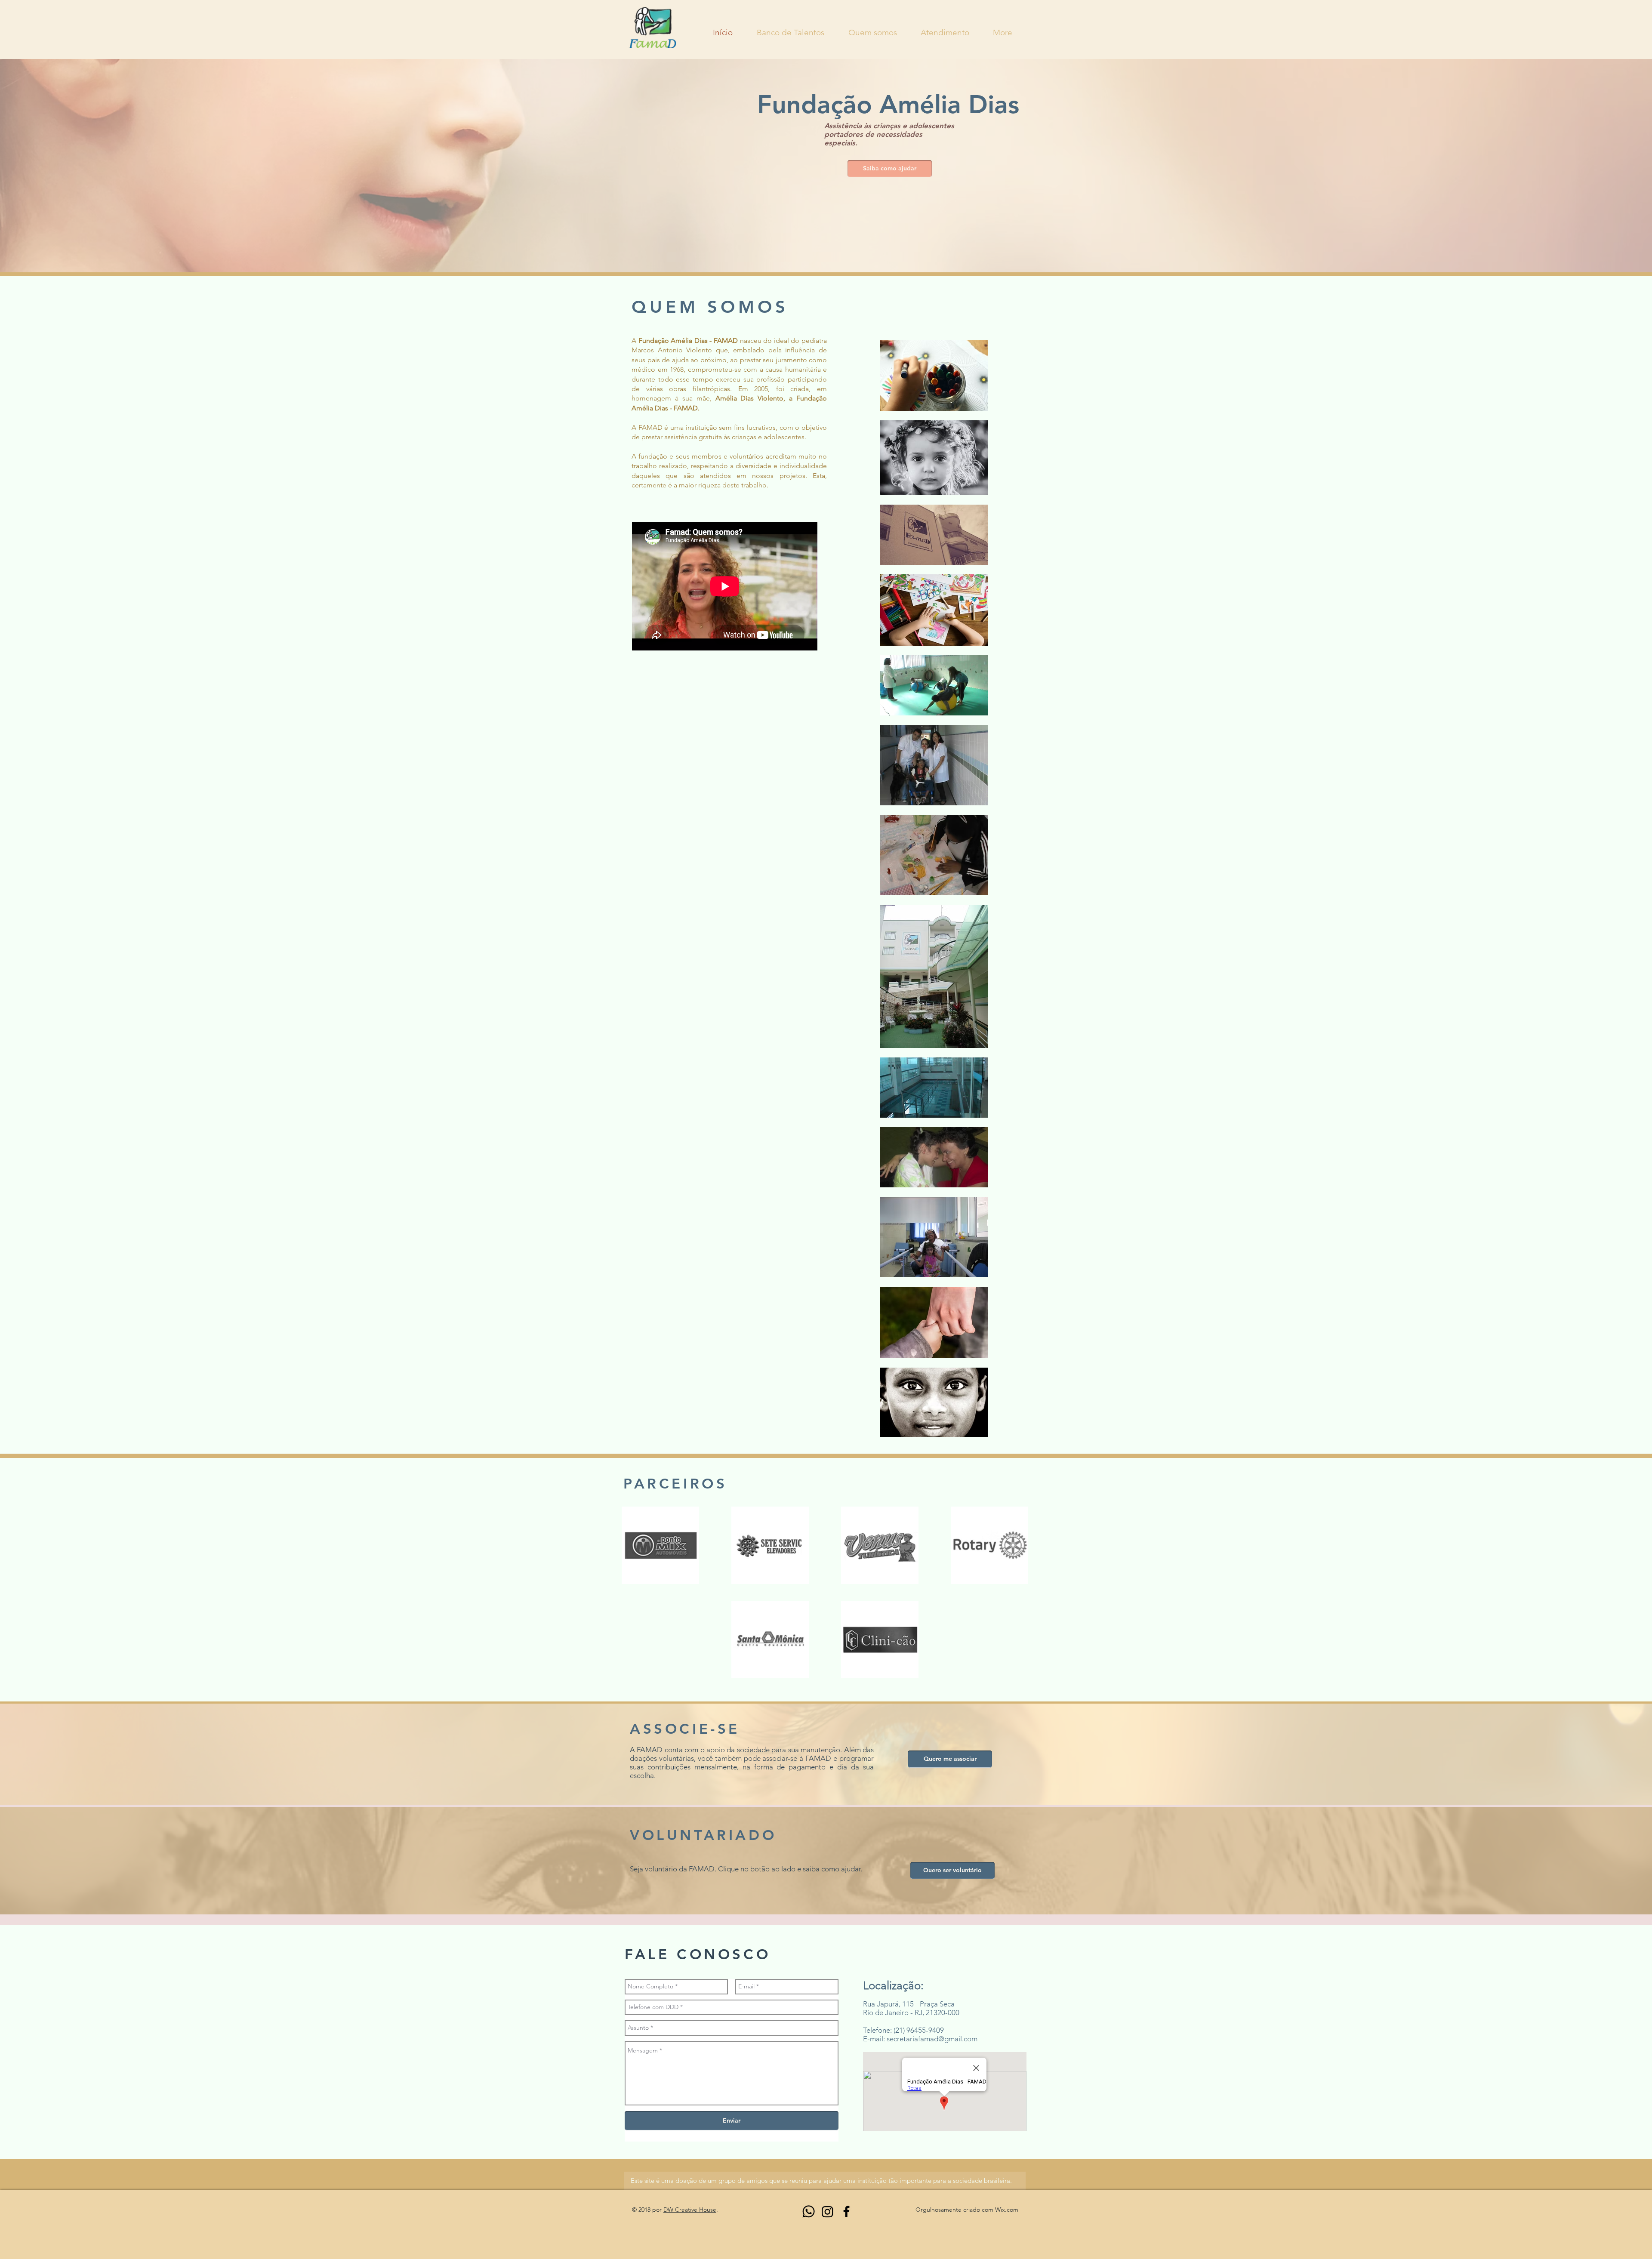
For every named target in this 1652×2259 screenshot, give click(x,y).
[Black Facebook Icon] (846, 2211)
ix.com (1009, 2210)
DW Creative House (690, 2210)
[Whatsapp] (809, 2211)
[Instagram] (828, 2211)
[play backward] (632, 1545)
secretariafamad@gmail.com (932, 2039)
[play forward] (1032, 1545)
